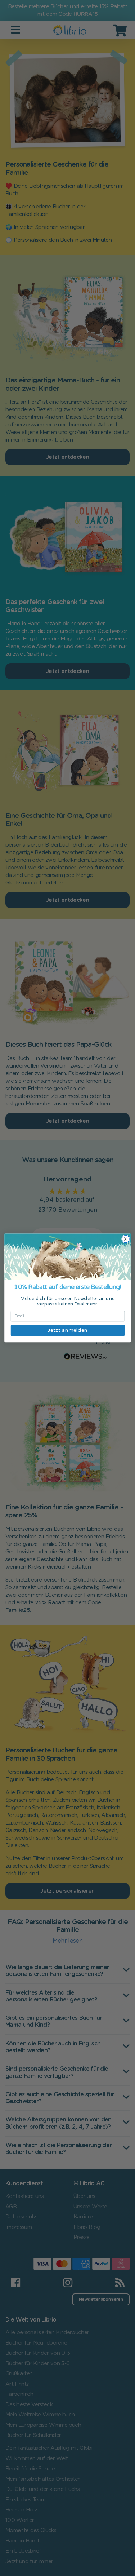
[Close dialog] (125, 1239)
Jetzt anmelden (67, 1330)
